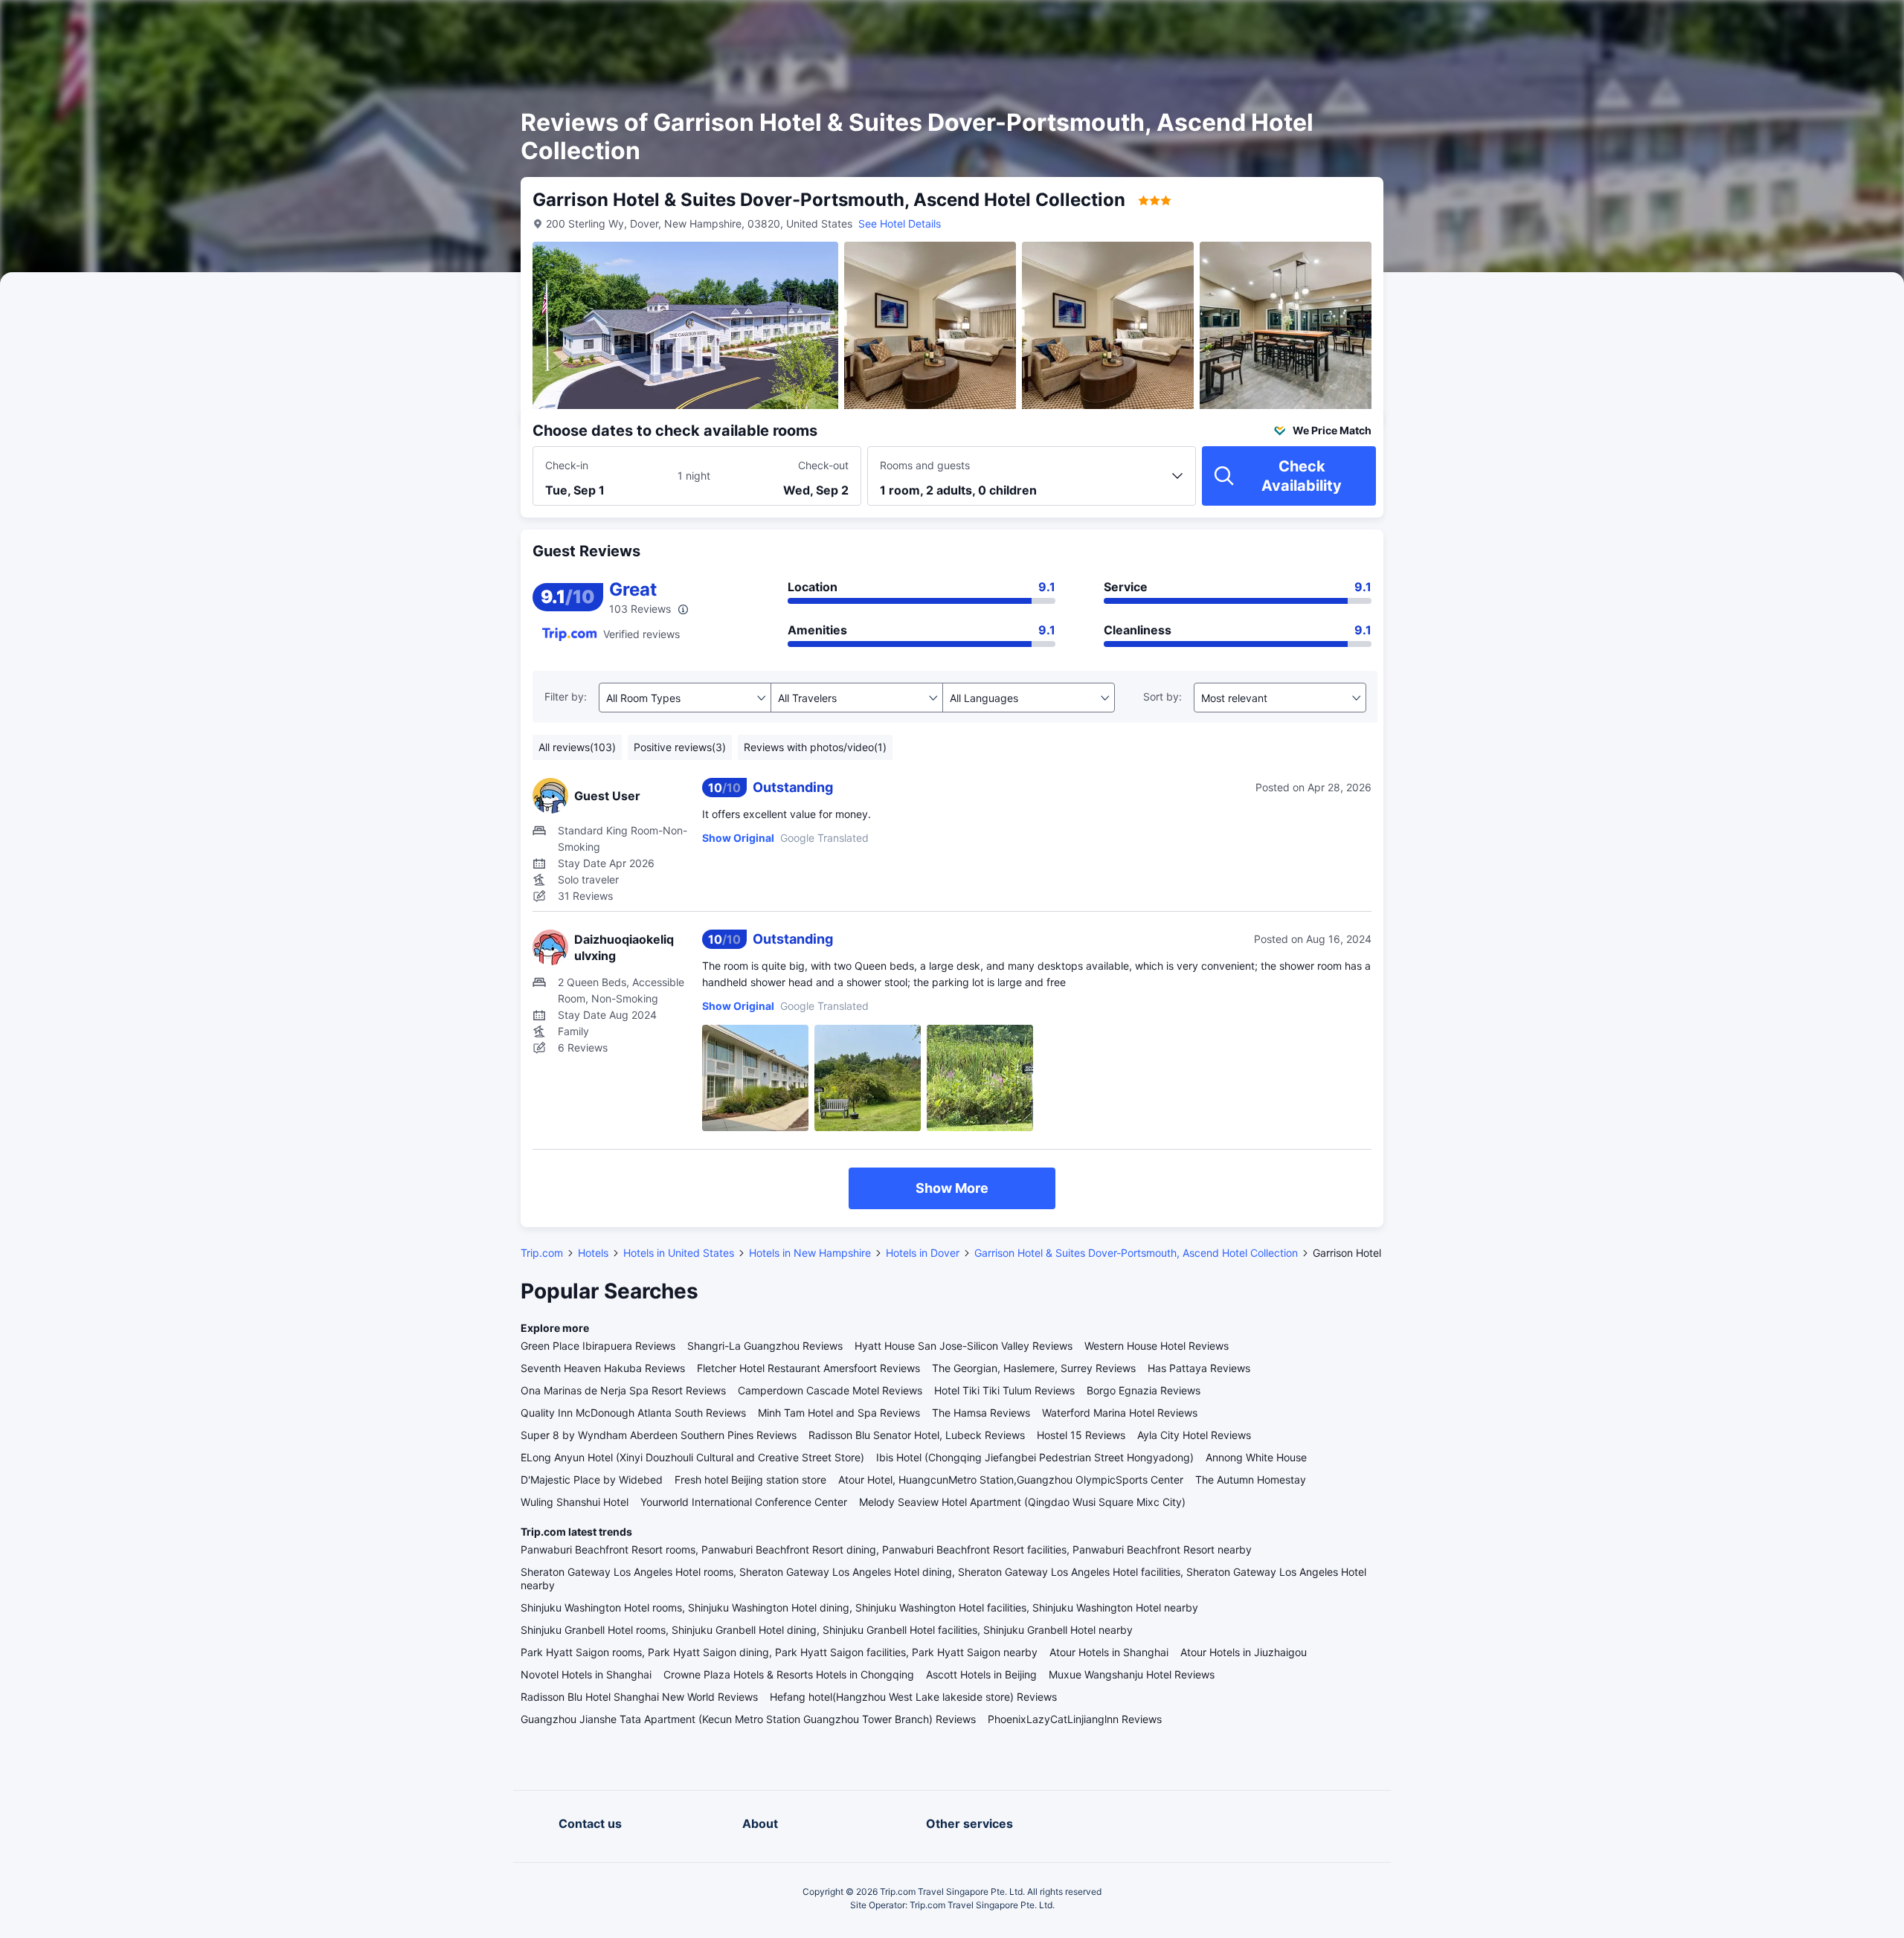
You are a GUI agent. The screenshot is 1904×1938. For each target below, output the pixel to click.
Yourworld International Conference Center (744, 1502)
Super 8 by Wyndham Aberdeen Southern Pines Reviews (659, 1435)
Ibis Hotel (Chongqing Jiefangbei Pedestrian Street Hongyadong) (1035, 1457)
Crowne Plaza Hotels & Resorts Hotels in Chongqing (789, 1674)
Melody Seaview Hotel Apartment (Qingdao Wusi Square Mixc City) (1022, 1502)
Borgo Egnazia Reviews (1144, 1390)
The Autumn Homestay (1251, 1480)
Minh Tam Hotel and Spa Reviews (839, 1413)
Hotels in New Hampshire (810, 1253)
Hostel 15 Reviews (1081, 1435)
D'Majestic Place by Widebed (592, 1480)
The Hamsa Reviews (981, 1413)
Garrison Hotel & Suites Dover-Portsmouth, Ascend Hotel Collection (1136, 1253)
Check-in (567, 465)
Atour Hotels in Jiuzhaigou (1244, 1652)
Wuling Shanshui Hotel (575, 1502)
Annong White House (1256, 1457)
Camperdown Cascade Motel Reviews (830, 1390)
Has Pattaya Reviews (1199, 1368)
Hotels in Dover (923, 1253)
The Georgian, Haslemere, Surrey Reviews (1034, 1368)
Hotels (593, 1253)
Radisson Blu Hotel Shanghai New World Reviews (639, 1697)
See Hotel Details (900, 223)
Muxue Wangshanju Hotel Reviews (1132, 1674)
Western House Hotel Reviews (1157, 1346)
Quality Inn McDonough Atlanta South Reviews (633, 1413)
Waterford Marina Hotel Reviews (1120, 1413)
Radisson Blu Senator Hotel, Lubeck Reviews (917, 1435)
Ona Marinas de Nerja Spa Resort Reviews (623, 1390)
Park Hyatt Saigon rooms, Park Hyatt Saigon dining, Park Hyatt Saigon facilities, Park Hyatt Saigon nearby (779, 1652)
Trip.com (542, 1253)
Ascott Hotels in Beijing (981, 1674)
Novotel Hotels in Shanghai (586, 1674)
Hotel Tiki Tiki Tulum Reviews (1004, 1390)
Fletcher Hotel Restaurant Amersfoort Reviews (808, 1368)
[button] (1563, 25)
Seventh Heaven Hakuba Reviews (603, 1368)
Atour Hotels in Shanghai (1109, 1652)
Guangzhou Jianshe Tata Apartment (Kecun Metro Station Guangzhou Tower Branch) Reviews (748, 1719)
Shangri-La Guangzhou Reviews (765, 1346)
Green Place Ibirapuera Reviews (598, 1346)
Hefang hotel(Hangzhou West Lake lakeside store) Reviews (913, 1697)
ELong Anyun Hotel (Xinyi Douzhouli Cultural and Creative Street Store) (692, 1457)
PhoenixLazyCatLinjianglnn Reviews (1075, 1719)
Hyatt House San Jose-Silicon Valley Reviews (964, 1346)
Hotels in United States (679, 1253)
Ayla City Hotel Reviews (1194, 1435)
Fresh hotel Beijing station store (750, 1480)
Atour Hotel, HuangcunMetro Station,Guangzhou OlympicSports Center (1011, 1480)
